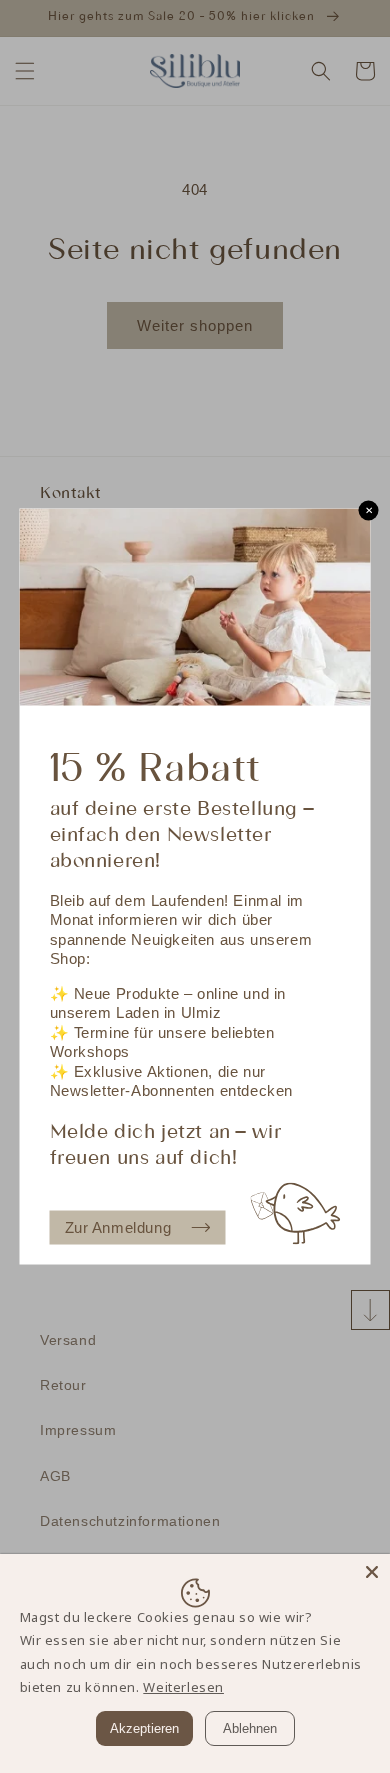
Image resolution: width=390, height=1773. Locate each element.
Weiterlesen (183, 1687)
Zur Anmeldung (118, 1227)
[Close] (372, 1572)
